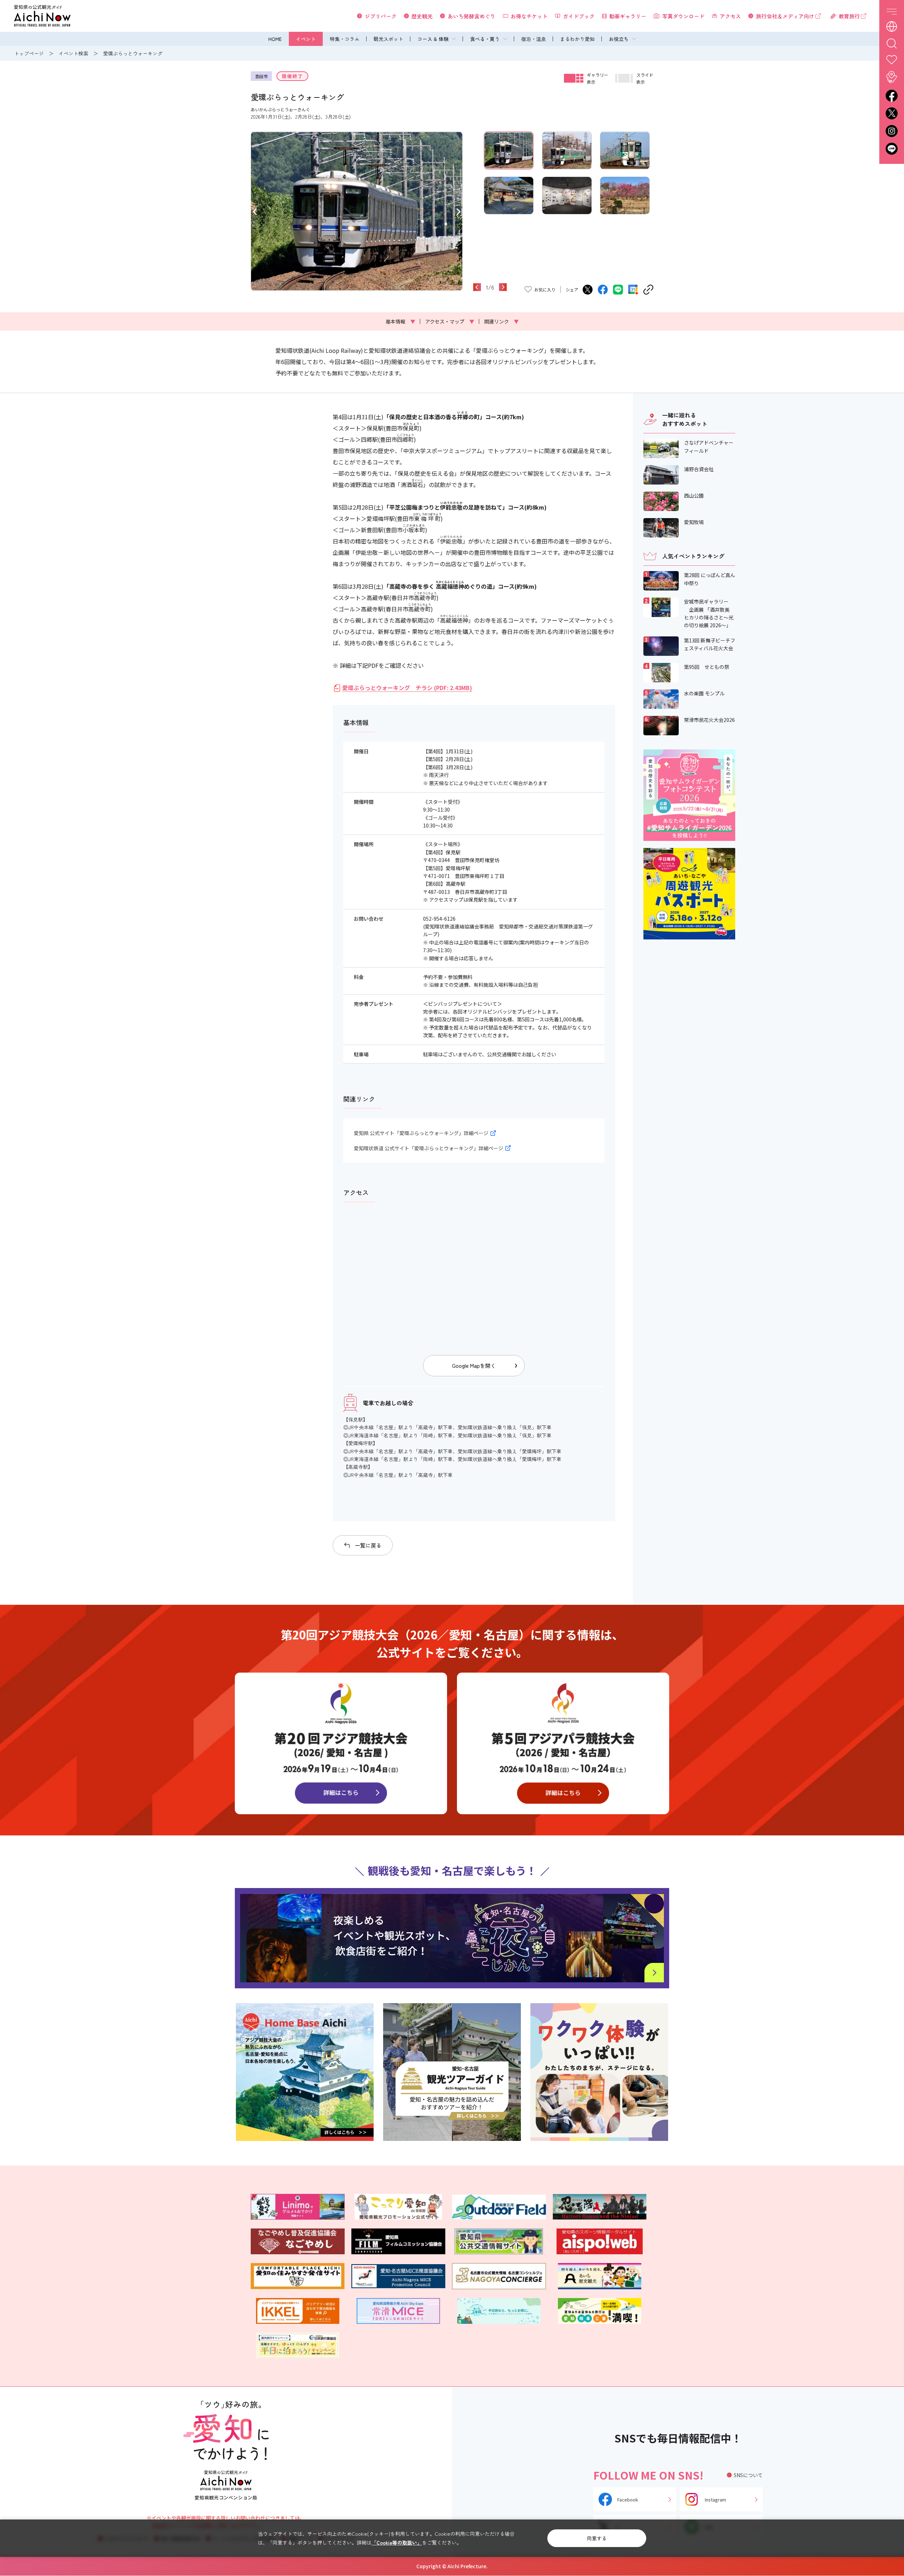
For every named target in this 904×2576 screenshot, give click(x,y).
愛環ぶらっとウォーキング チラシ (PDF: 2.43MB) (407, 688)
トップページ (29, 53)
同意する (597, 2538)
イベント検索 (73, 53)
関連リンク (501, 321)
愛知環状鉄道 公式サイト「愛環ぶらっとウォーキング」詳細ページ (429, 1148)
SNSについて (748, 2475)
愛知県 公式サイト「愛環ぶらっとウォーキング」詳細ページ (421, 1133)
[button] (255, 211)
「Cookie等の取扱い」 (397, 2542)
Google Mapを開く (474, 1366)
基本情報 (400, 321)
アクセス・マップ (450, 321)
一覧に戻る (368, 1545)
